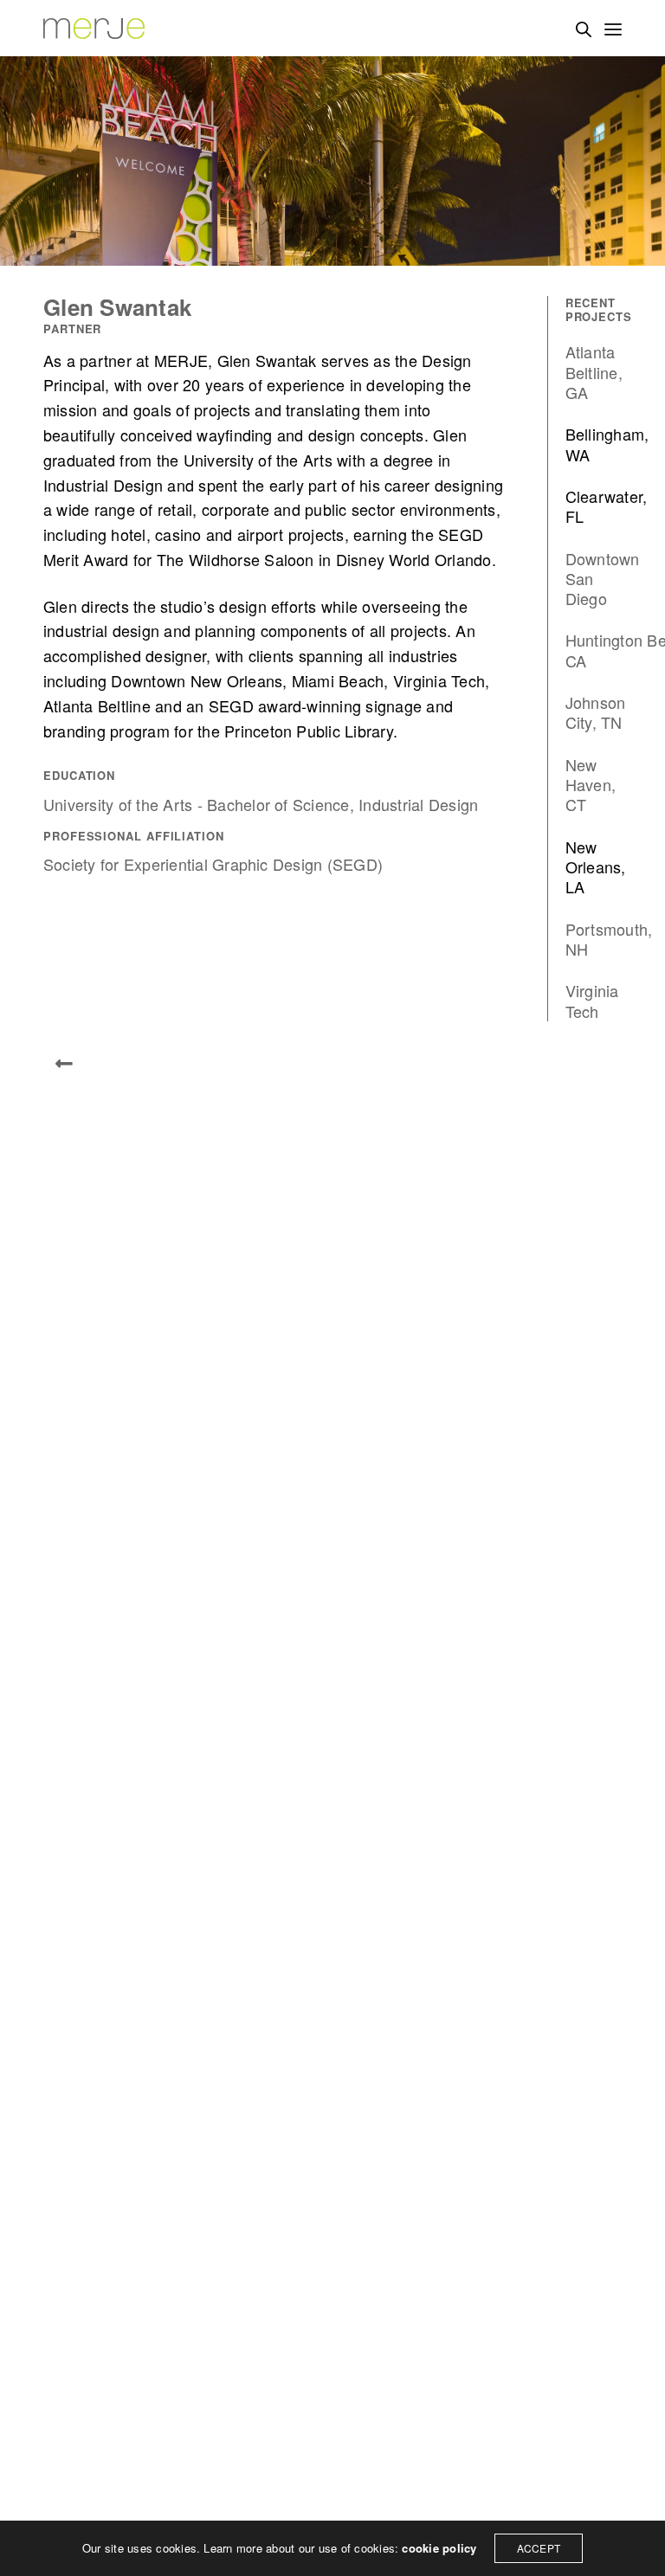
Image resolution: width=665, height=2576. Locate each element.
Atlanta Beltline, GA (594, 372)
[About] (64, 1064)
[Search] (584, 29)
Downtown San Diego (603, 579)
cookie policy (439, 2548)
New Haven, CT (591, 785)
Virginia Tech (592, 1001)
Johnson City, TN (596, 713)
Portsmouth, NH (609, 940)
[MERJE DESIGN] (95, 28)
